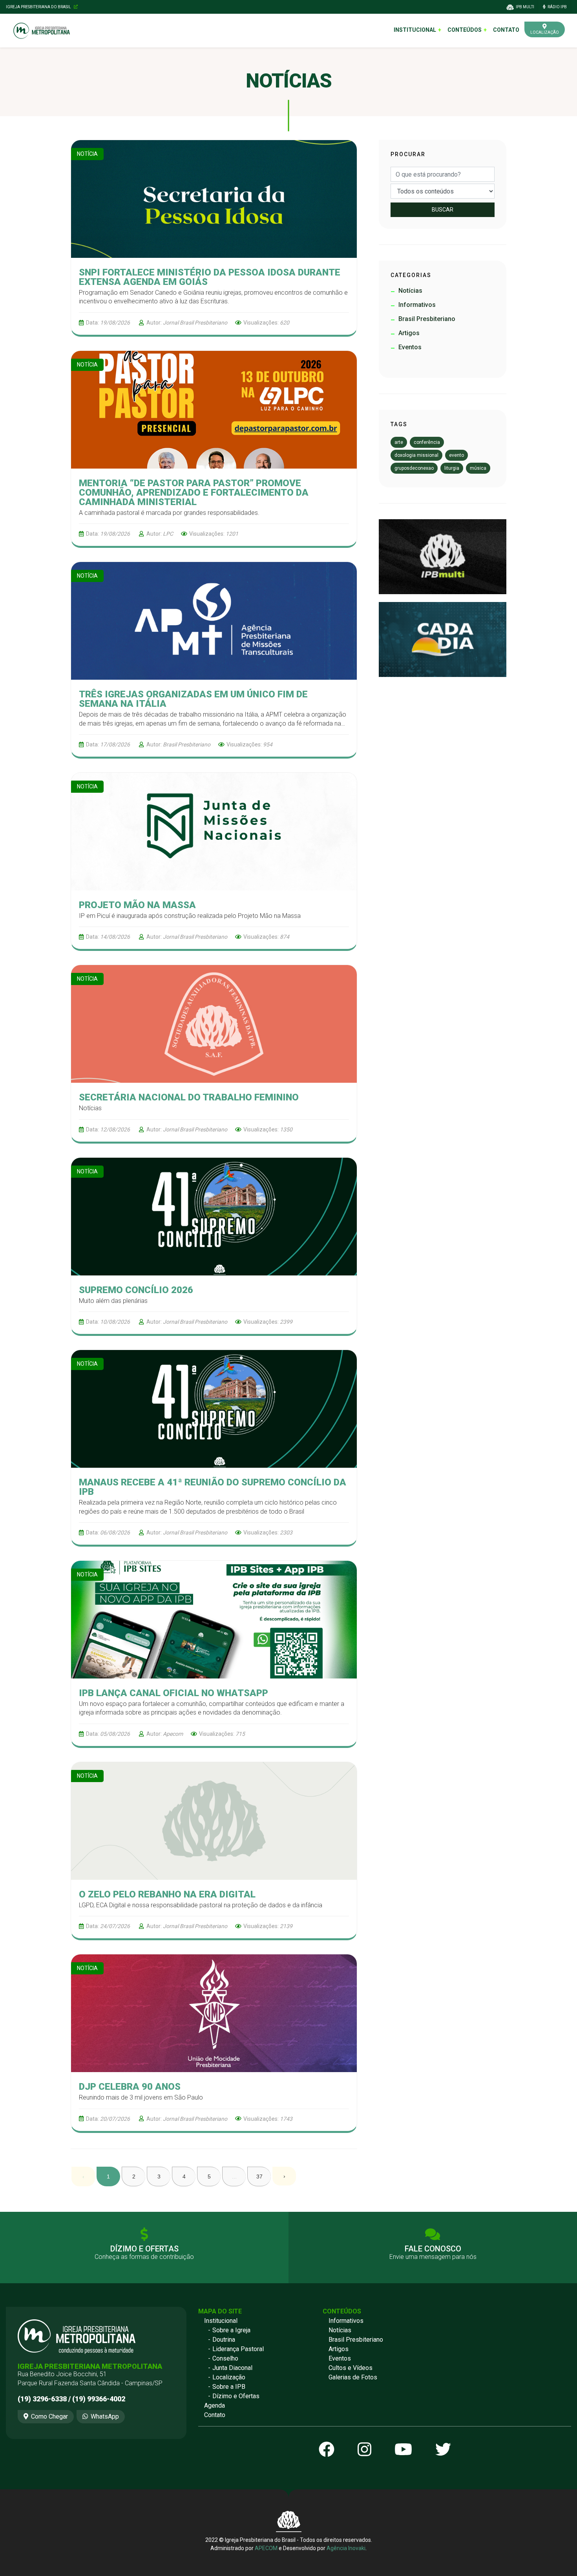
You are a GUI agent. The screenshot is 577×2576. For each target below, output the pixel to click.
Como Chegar (49, 2416)
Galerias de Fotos (353, 2377)
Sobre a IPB (229, 2387)
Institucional (221, 2321)
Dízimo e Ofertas (236, 2396)
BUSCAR (443, 210)
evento (456, 455)
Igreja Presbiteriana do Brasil (39, 7)
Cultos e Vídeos (351, 2368)
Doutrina (224, 2340)
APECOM (266, 2548)
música (478, 468)
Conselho (225, 2358)
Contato (506, 30)
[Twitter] (443, 2450)
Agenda (215, 2405)
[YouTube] (403, 2450)
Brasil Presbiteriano (356, 2340)
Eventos (340, 2358)
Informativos (346, 2321)
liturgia (452, 468)
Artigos (339, 2349)
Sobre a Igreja (231, 2330)
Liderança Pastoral (238, 2349)
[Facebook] (327, 2450)
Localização (229, 2377)
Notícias (340, 2330)
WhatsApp (105, 2416)
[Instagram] (364, 2450)
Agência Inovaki (346, 2548)
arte (399, 442)
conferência (427, 442)
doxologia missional (416, 455)
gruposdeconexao (414, 468)
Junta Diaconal (232, 2368)
